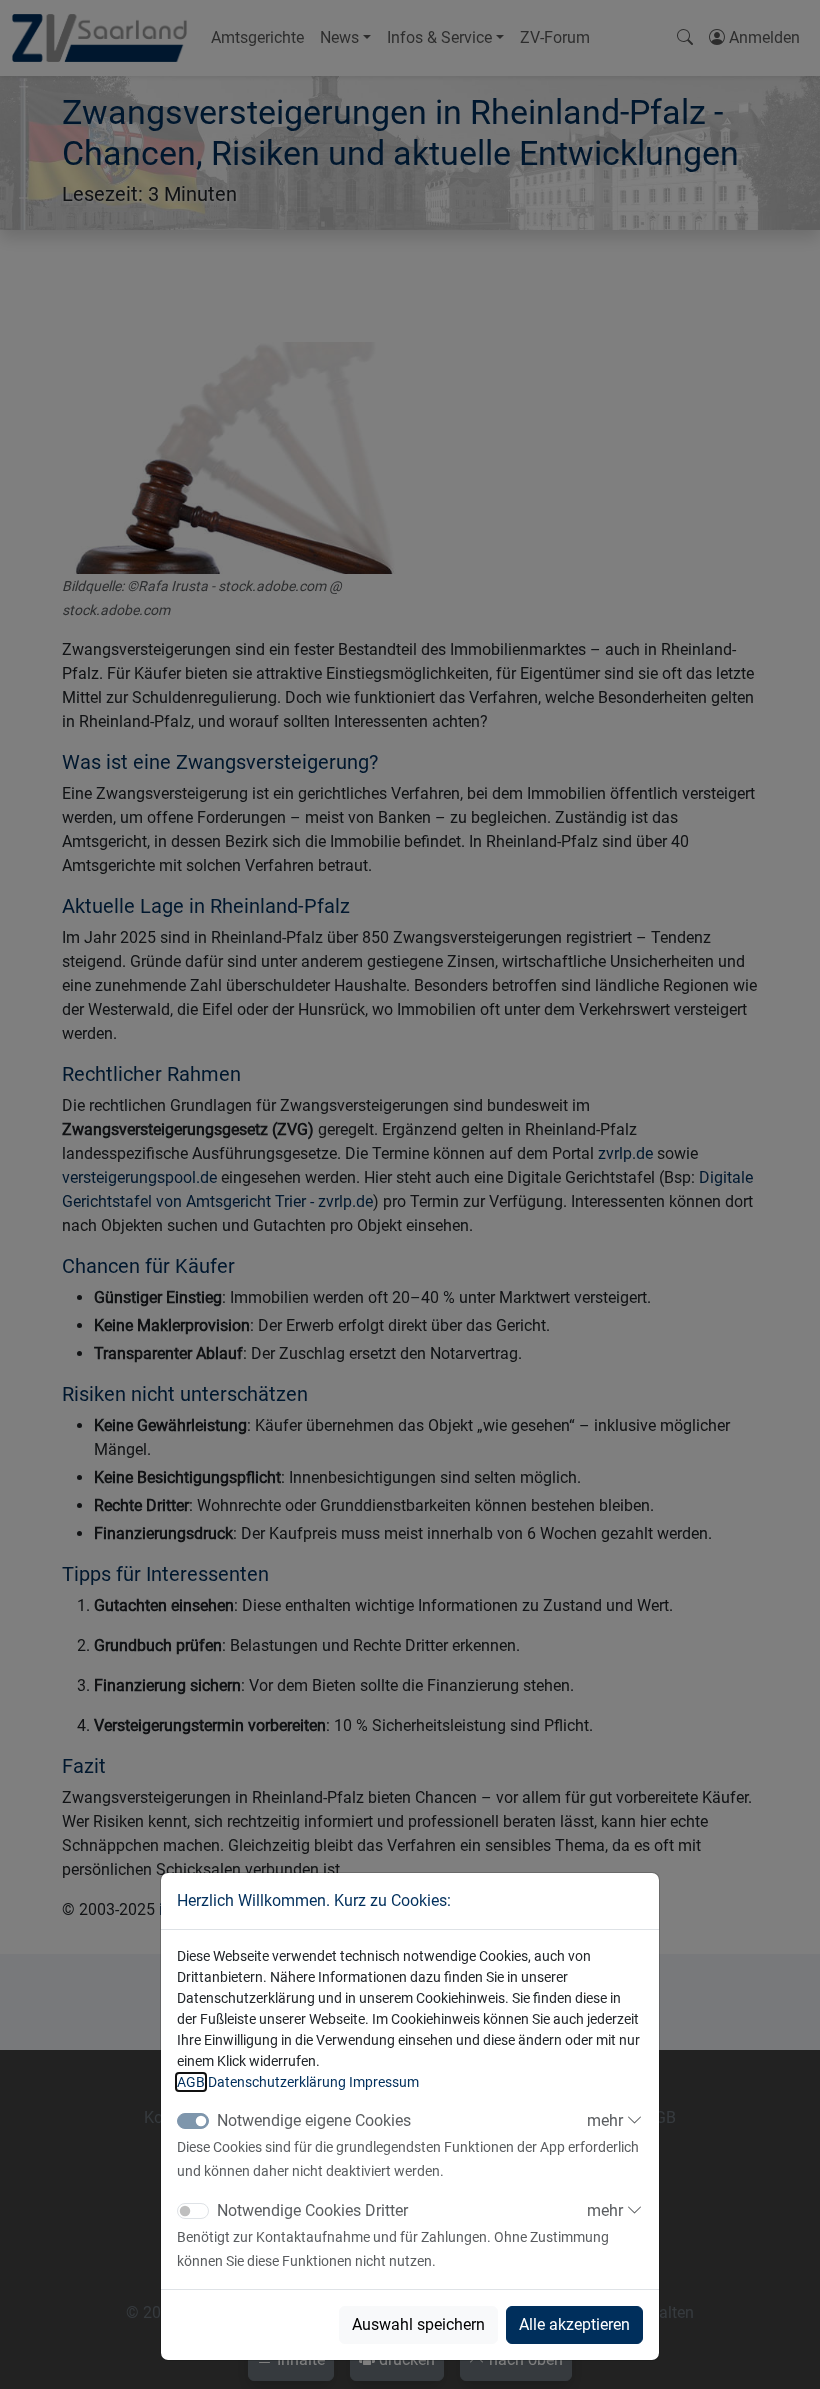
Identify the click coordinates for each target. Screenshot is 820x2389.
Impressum (384, 2082)
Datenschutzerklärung (277, 2082)
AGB (191, 2082)
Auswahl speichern (418, 2324)
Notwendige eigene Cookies (314, 2120)
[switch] (193, 2211)
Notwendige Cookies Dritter (312, 2210)
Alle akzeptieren (574, 2324)
